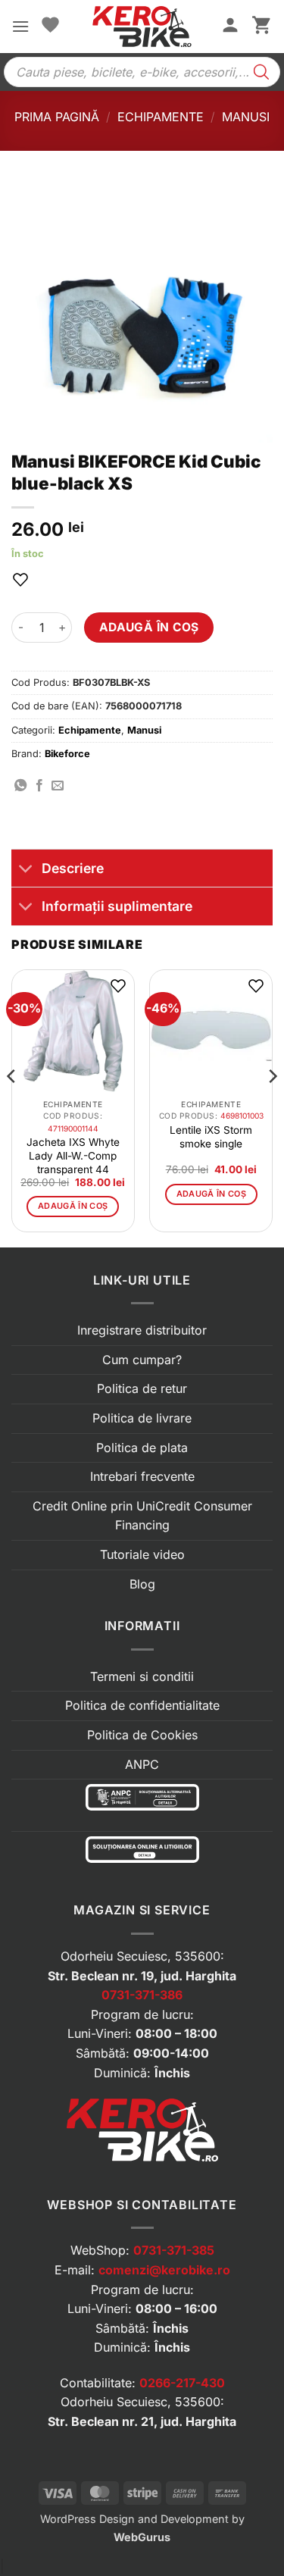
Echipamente (161, 117)
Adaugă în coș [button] (73, 1206)
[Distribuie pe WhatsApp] (20, 786)
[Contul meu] (230, 27)
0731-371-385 (174, 2250)
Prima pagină (57, 117)
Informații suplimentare (117, 906)
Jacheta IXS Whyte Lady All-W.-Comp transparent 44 (73, 1156)
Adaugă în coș (149, 627)
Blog (142, 1584)
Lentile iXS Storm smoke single (211, 1137)
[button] (20, 26)
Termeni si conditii (142, 1676)
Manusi (246, 117)
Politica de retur (142, 1388)
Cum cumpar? (142, 1360)
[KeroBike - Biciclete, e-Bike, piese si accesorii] (142, 27)
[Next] (272, 1107)
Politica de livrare (142, 1418)
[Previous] (12, 1107)
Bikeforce (67, 754)
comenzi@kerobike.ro (164, 2270)
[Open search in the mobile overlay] (142, 72)
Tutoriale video (142, 1554)
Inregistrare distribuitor (142, 1330)
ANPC (142, 1764)
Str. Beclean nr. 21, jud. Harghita (142, 2421)
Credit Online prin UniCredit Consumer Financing (142, 1516)
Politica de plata (142, 1448)
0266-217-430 (182, 2383)
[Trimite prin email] (58, 786)
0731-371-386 (142, 1995)
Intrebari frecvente (142, 1476)
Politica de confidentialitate (142, 1705)
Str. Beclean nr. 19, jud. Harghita (142, 1976)
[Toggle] (26, 870)
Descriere (73, 868)
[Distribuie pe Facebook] (39, 786)
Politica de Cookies (142, 1735)
